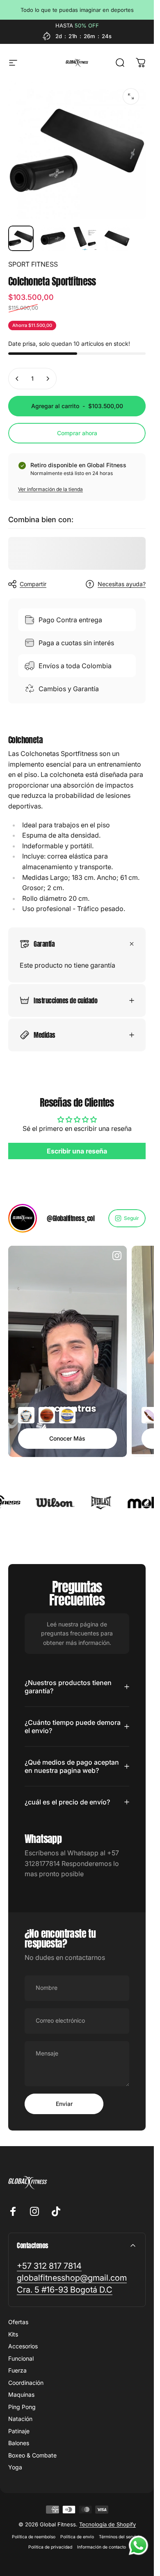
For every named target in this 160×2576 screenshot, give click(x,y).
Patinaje (19, 2431)
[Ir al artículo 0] (21, 238)
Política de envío (77, 2537)
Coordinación (26, 2383)
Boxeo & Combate (32, 2455)
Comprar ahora (77, 433)
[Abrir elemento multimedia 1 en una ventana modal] (131, 96)
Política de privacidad (50, 2547)
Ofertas (18, 2322)
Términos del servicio (120, 2537)
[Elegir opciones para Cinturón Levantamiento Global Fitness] (150, 1415)
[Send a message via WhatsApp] (138, 2545)
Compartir (33, 584)
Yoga (15, 2467)
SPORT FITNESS (33, 264)
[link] (49, 2266)
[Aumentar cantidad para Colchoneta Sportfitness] (48, 379)
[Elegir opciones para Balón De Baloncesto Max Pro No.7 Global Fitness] (47, 1415)
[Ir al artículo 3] (85, 238)
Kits (13, 2334)
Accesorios (23, 2346)
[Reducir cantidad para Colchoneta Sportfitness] (17, 379)
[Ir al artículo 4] (117, 238)
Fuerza (17, 2370)
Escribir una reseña (77, 1151)
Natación (20, 2419)
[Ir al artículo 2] (53, 238)
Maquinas (21, 2394)
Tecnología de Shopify (107, 2524)
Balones (19, 2443)
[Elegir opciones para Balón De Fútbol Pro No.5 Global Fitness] (26, 1415)
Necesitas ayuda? (122, 584)
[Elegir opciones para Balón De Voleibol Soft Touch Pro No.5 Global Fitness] (67, 1415)
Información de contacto (102, 2547)
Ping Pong (22, 2407)
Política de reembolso (34, 2537)
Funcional (21, 2358)
